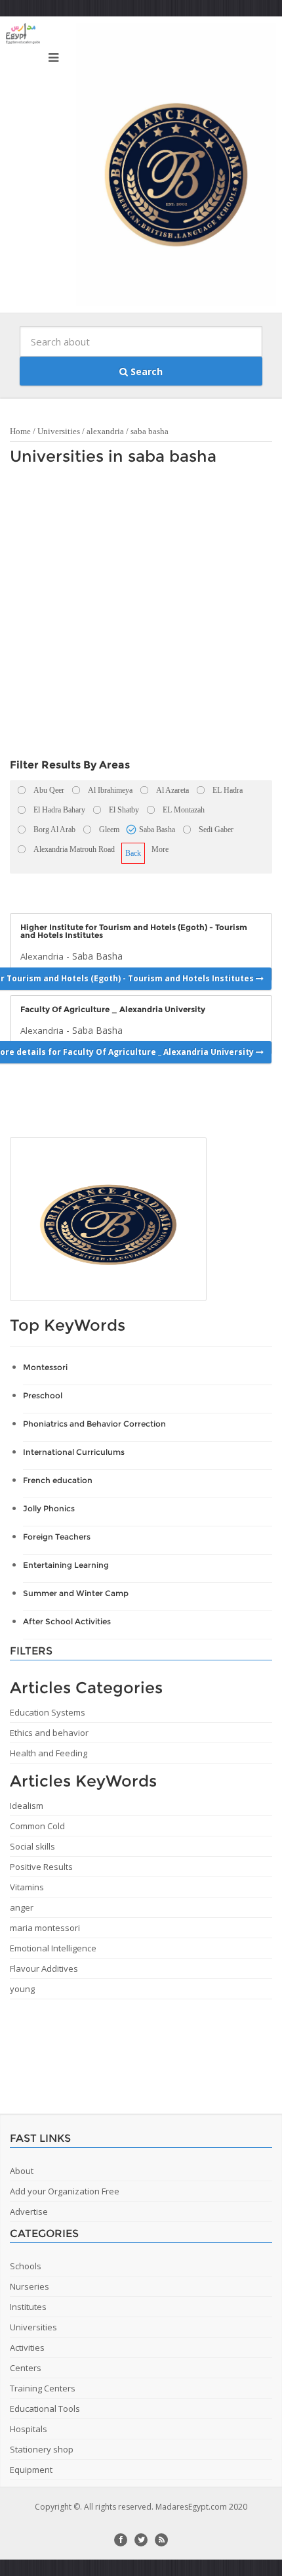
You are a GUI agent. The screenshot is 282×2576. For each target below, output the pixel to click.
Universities (59, 431)
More (160, 849)
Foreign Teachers (57, 1537)
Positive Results (41, 1867)
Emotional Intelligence (53, 1948)
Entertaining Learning (66, 1565)
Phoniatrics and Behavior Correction (94, 1424)
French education (58, 1480)
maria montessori (45, 1928)
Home (20, 431)
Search (145, 371)
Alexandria (42, 956)
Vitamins (27, 1887)
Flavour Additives (44, 1968)
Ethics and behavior (49, 1733)
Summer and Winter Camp (76, 1593)
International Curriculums (74, 1452)
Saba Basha (97, 956)
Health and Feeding (49, 1753)
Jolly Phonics (49, 1508)
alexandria (105, 431)
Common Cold (37, 1826)
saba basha (150, 431)
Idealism (27, 1806)
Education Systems (48, 1712)
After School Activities (67, 1621)
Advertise (29, 2211)
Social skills (32, 1846)
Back (133, 853)
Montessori (45, 1367)
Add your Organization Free (65, 2191)
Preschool (43, 1395)
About (22, 2171)
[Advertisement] (141, 615)
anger (22, 1907)
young (22, 1989)
